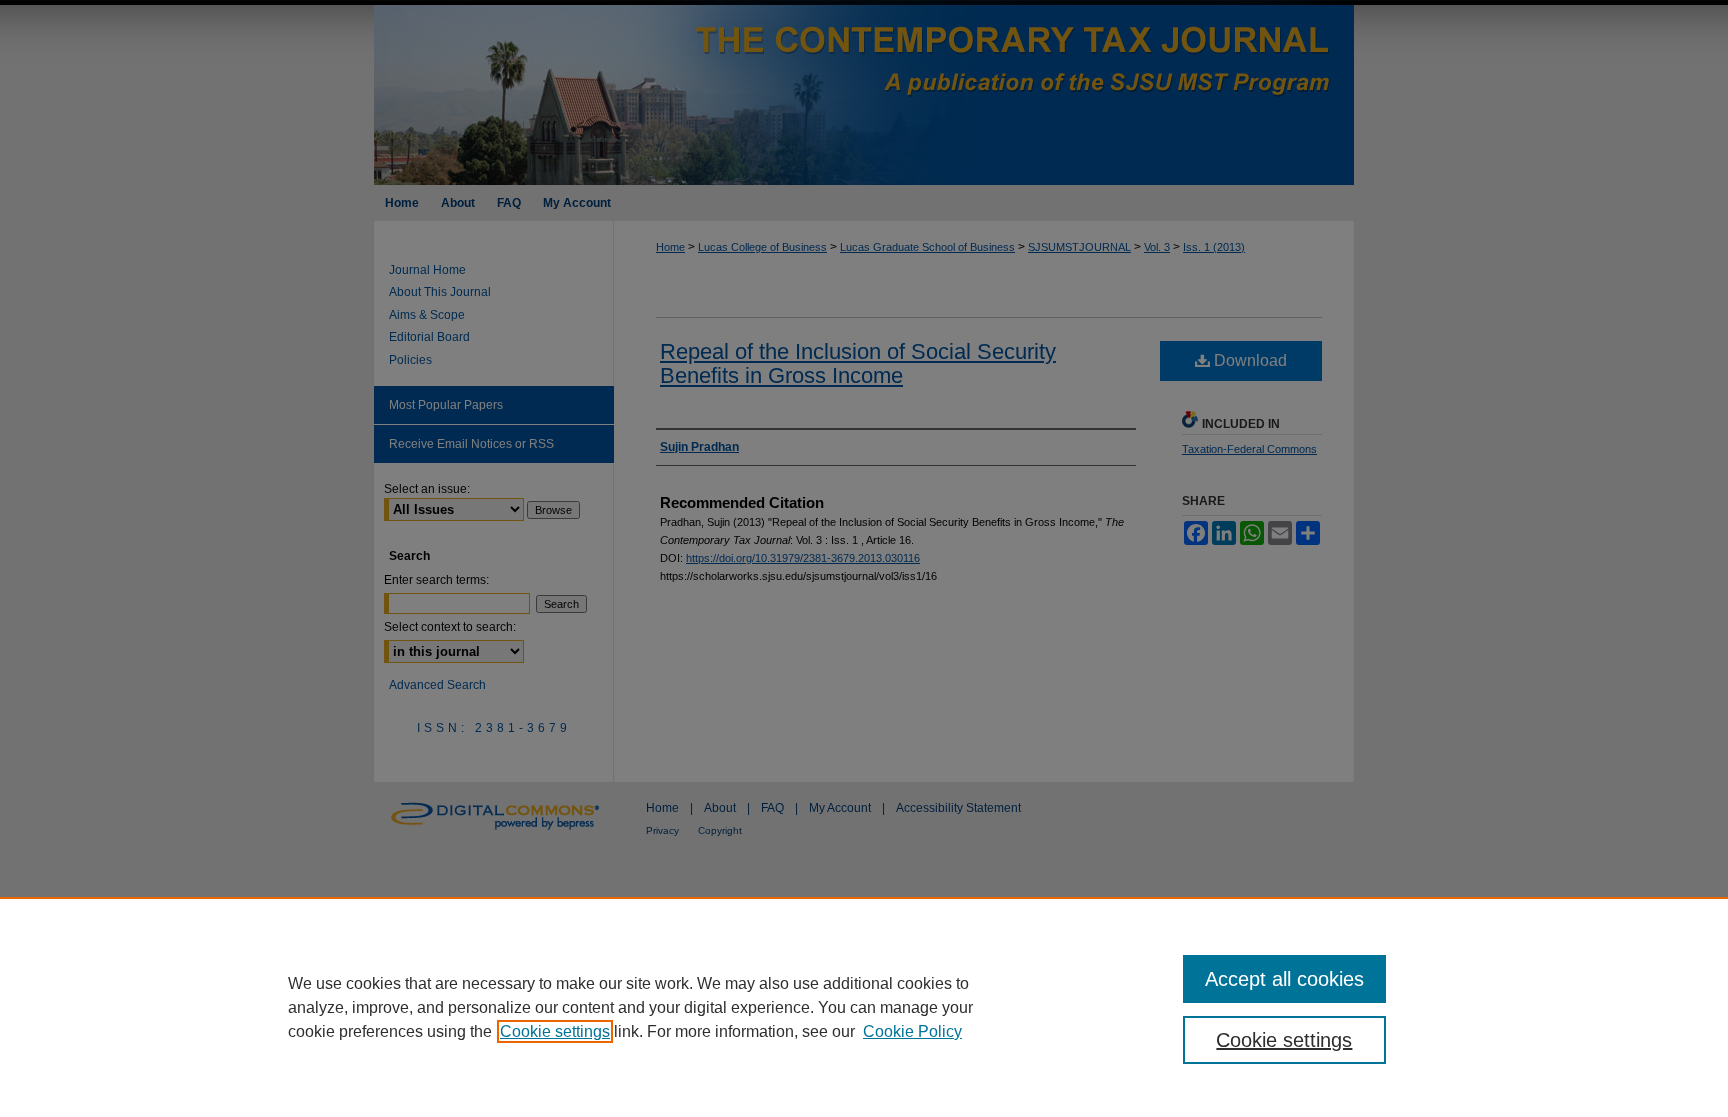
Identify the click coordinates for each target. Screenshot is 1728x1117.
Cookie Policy (912, 1031)
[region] (864, 1007)
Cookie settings (555, 1031)
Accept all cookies (1284, 979)
